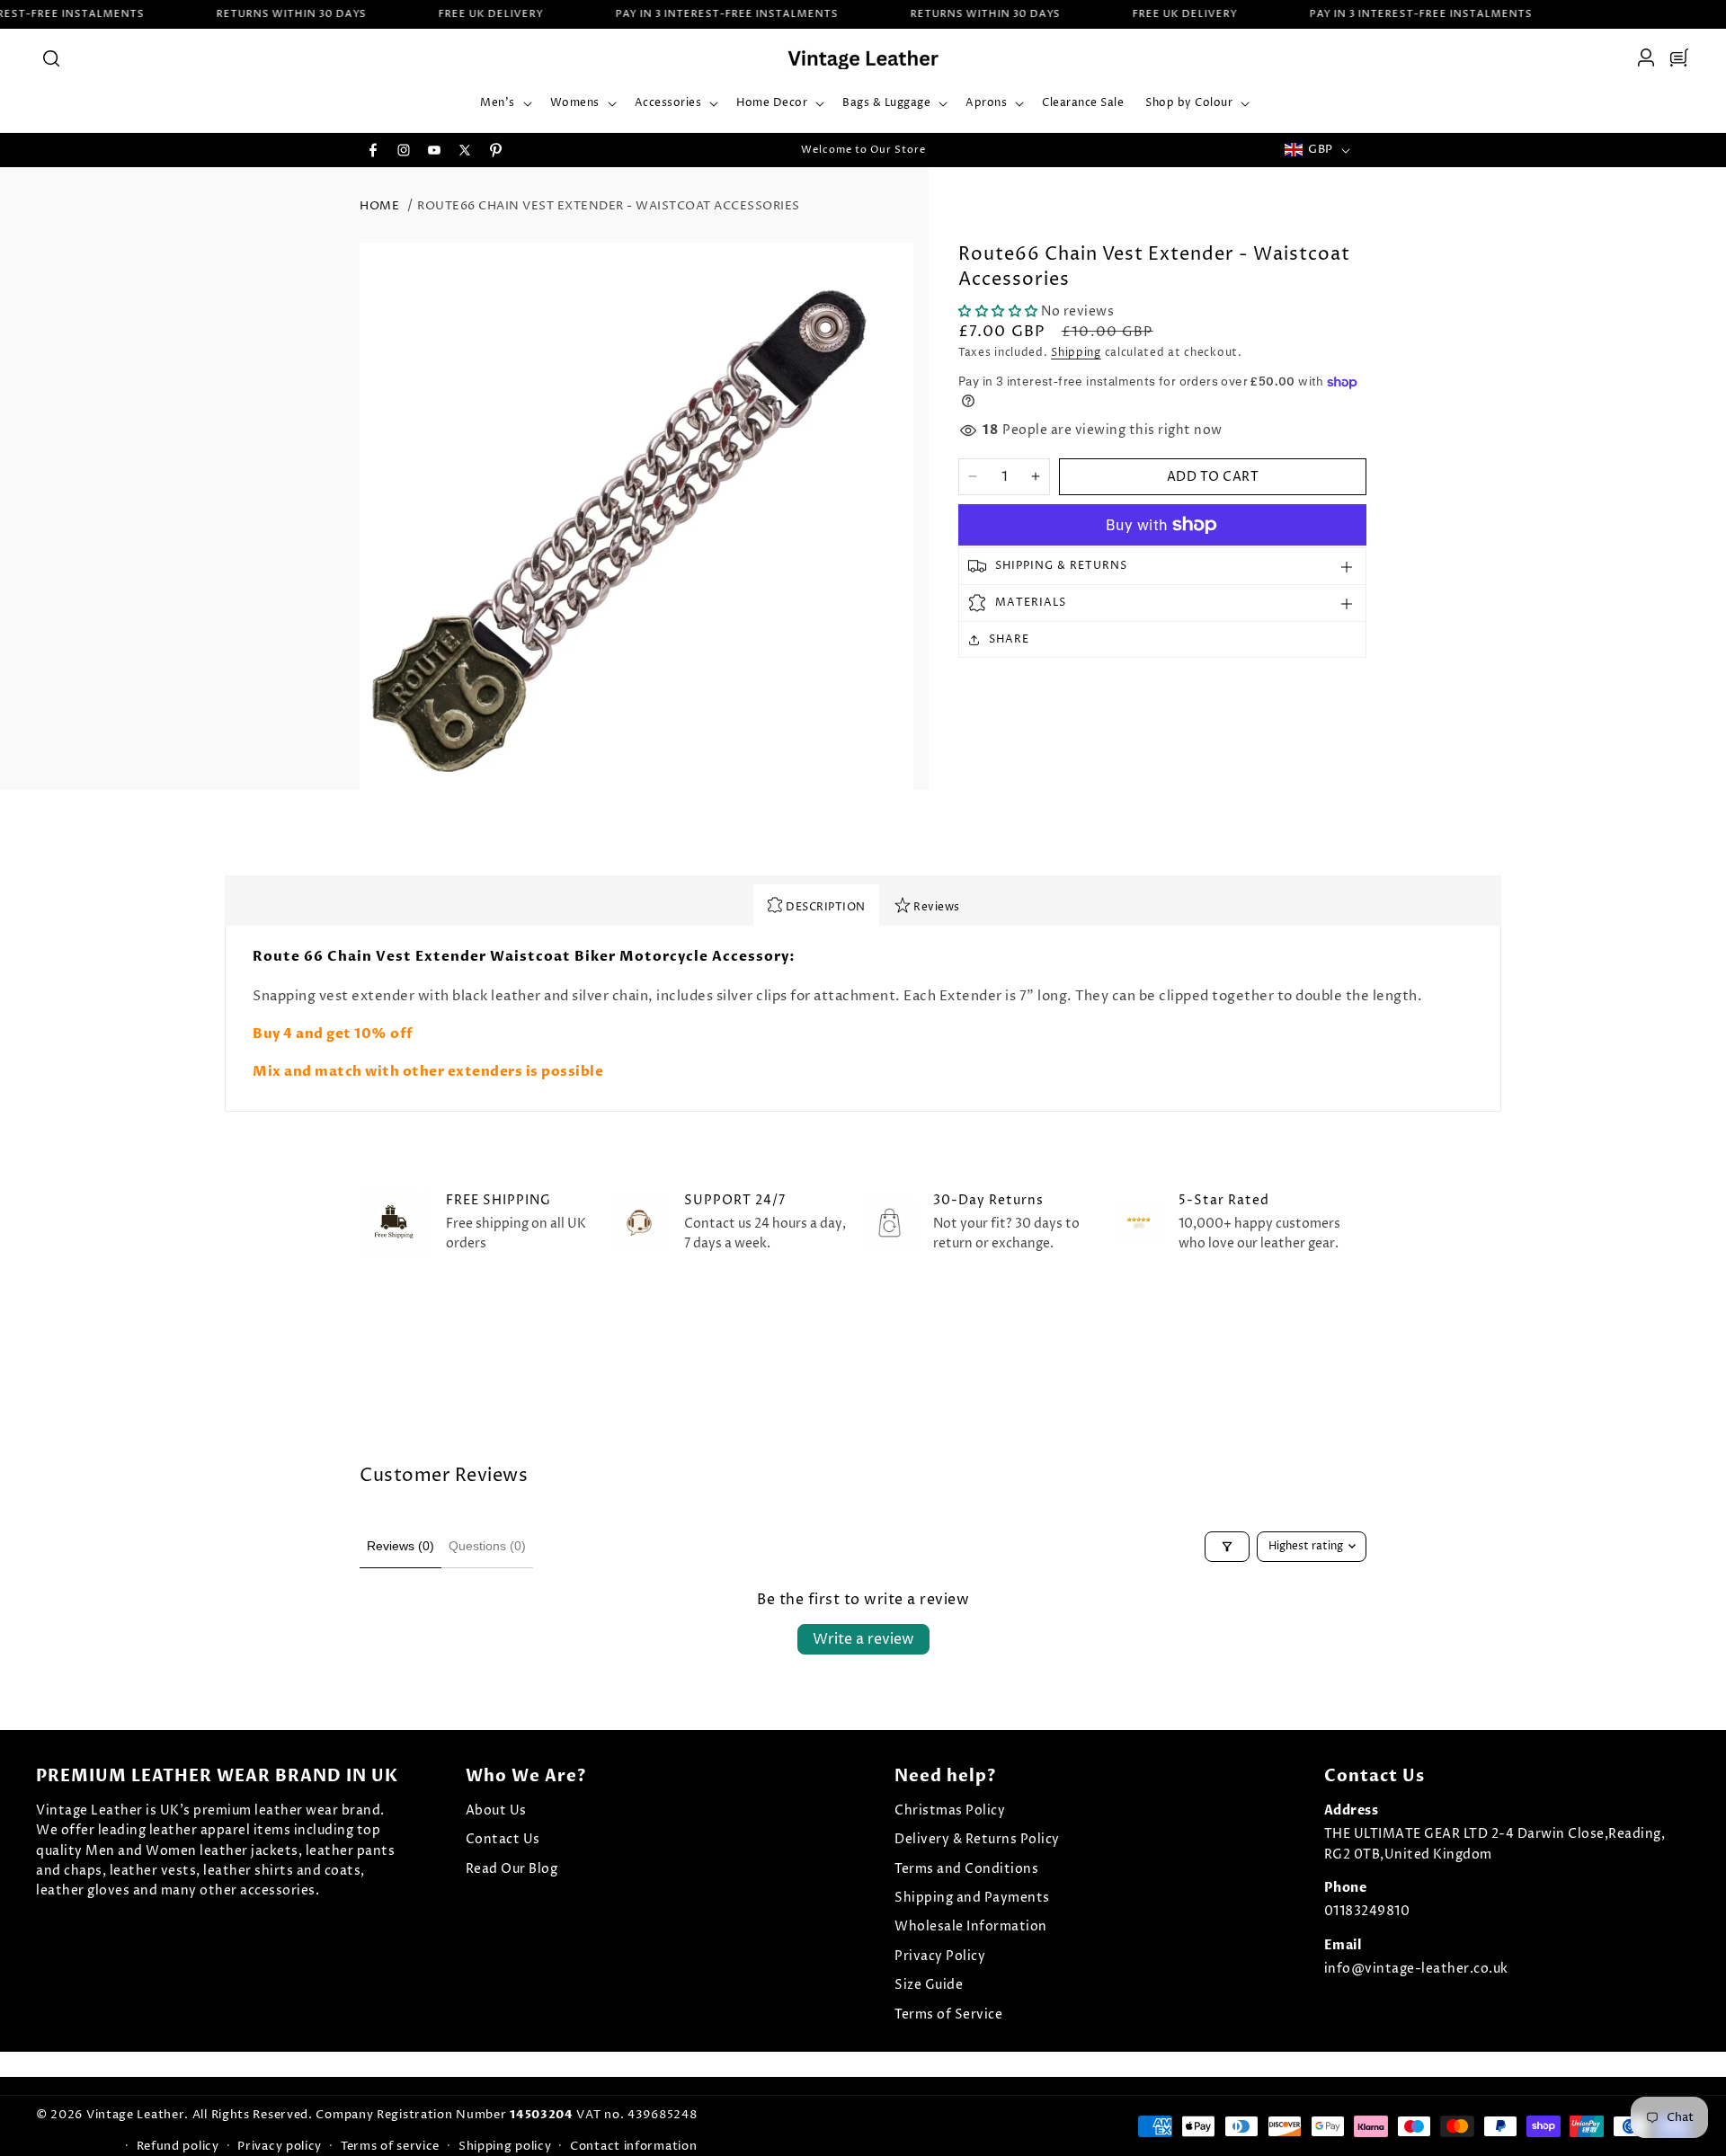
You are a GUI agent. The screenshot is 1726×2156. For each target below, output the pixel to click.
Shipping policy (505, 2146)
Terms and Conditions (966, 1869)
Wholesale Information (971, 1926)
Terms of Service (948, 2014)
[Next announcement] (1054, 150)
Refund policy (178, 2146)
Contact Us (503, 1839)
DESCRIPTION (824, 907)
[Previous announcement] (672, 150)
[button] (50, 58)
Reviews (935, 907)
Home (379, 206)
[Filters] (1227, 1547)
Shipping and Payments (972, 1898)
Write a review (863, 1639)
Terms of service (390, 2146)
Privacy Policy (940, 1956)
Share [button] (1009, 639)
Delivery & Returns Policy (977, 1839)
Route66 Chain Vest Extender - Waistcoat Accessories (609, 206)
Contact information (633, 2146)
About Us (496, 1810)
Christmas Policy (950, 1810)
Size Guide (929, 1985)
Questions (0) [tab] (487, 1546)
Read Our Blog (512, 1869)
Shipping (1076, 353)
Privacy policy (280, 2146)
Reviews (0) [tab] (400, 1546)
